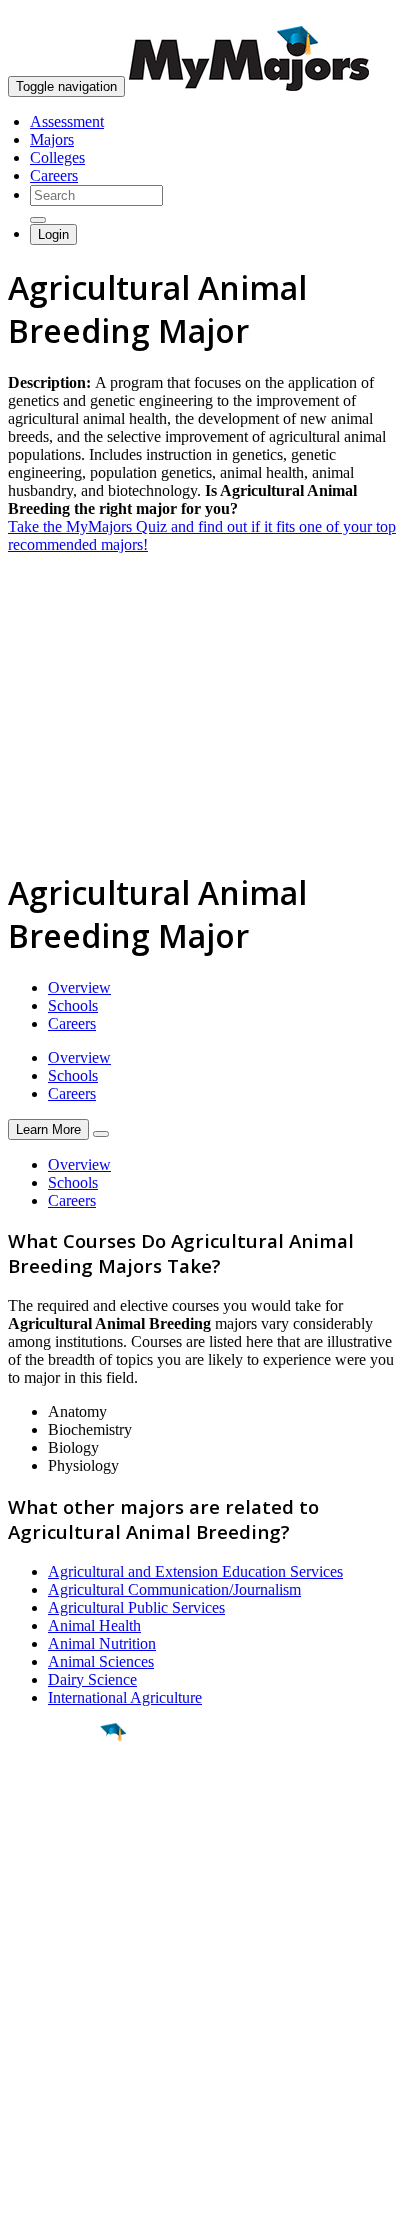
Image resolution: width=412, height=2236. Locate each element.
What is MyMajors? (70, 2001)
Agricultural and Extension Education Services (195, 1571)
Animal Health (94, 1625)
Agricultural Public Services (136, 1607)
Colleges (57, 157)
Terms (27, 2210)
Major (55, 1800)
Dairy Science (92, 1679)
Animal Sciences (101, 1661)
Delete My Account (70, 2073)
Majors (52, 139)
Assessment (67, 121)
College (61, 1843)
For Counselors (56, 2019)
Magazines (42, 2055)
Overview (79, 987)
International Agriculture (125, 1697)
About (32, 1961)
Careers (54, 175)
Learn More (48, 1129)
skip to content (363, 15)
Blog (23, 2091)
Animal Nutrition (102, 1643)
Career (59, 1887)
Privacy (82, 2210)
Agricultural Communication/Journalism (174, 1589)
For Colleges (48, 2037)
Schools (73, 1005)
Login (53, 234)
